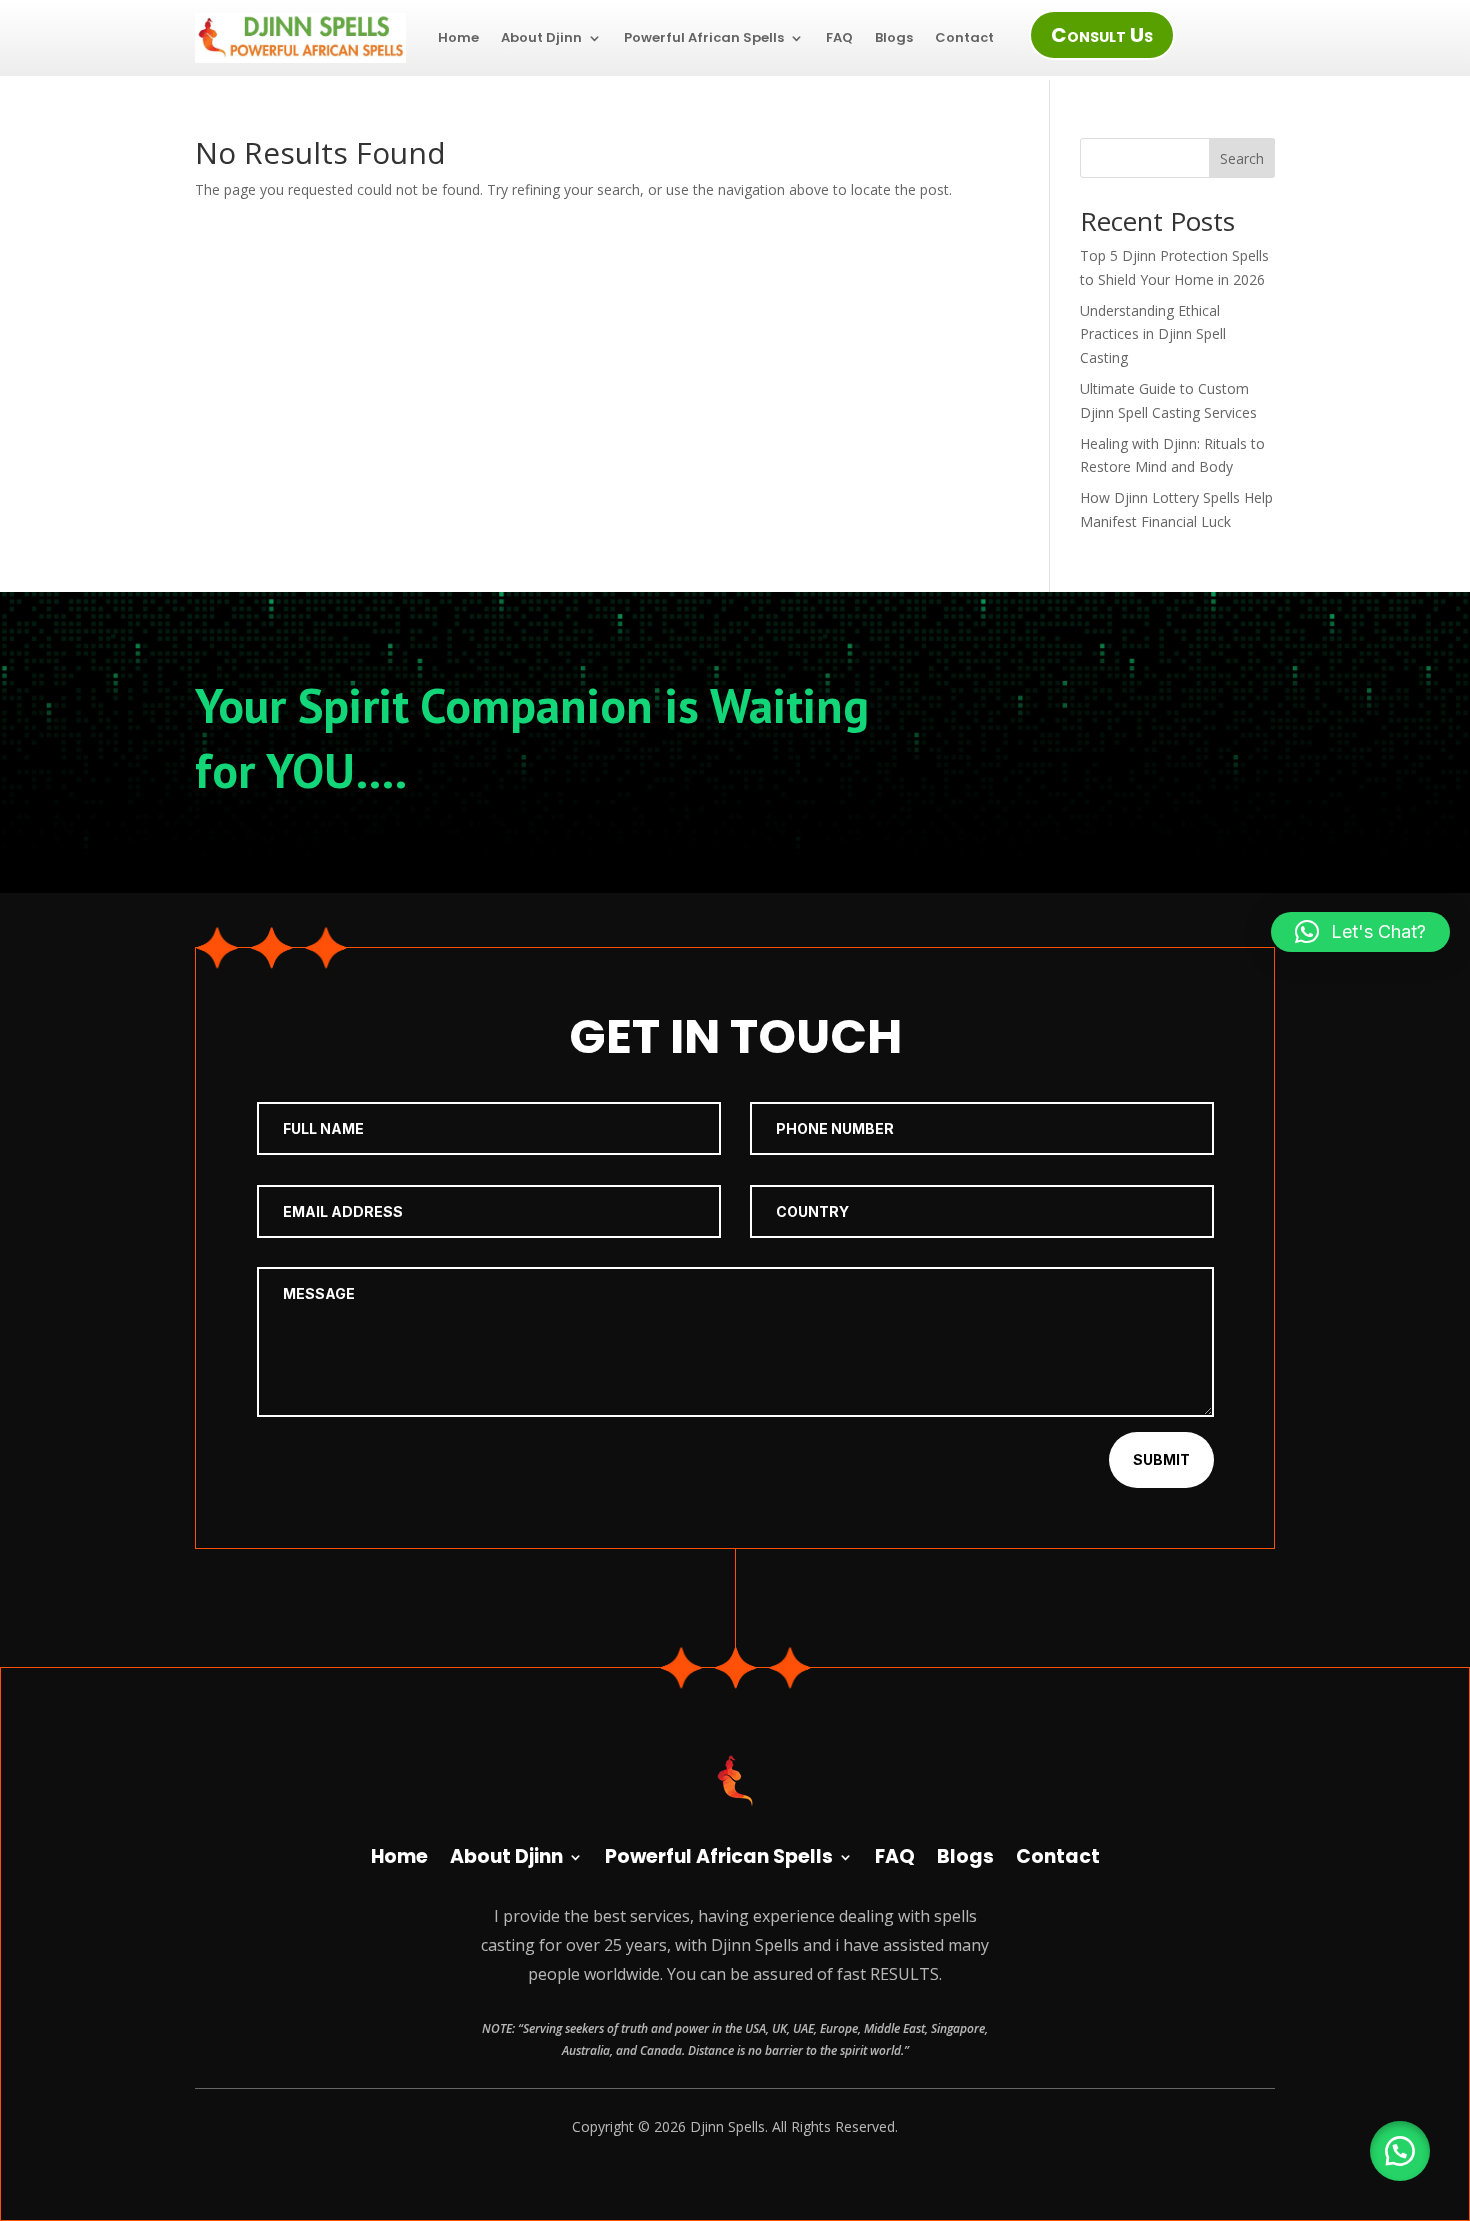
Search (1242, 158)
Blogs (894, 37)
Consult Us (1102, 35)
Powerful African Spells (704, 37)
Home (458, 37)
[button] (1400, 2151)
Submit (1161, 1459)
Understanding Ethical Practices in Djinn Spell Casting (1153, 334)
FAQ (839, 37)
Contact (964, 37)
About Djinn (541, 37)
